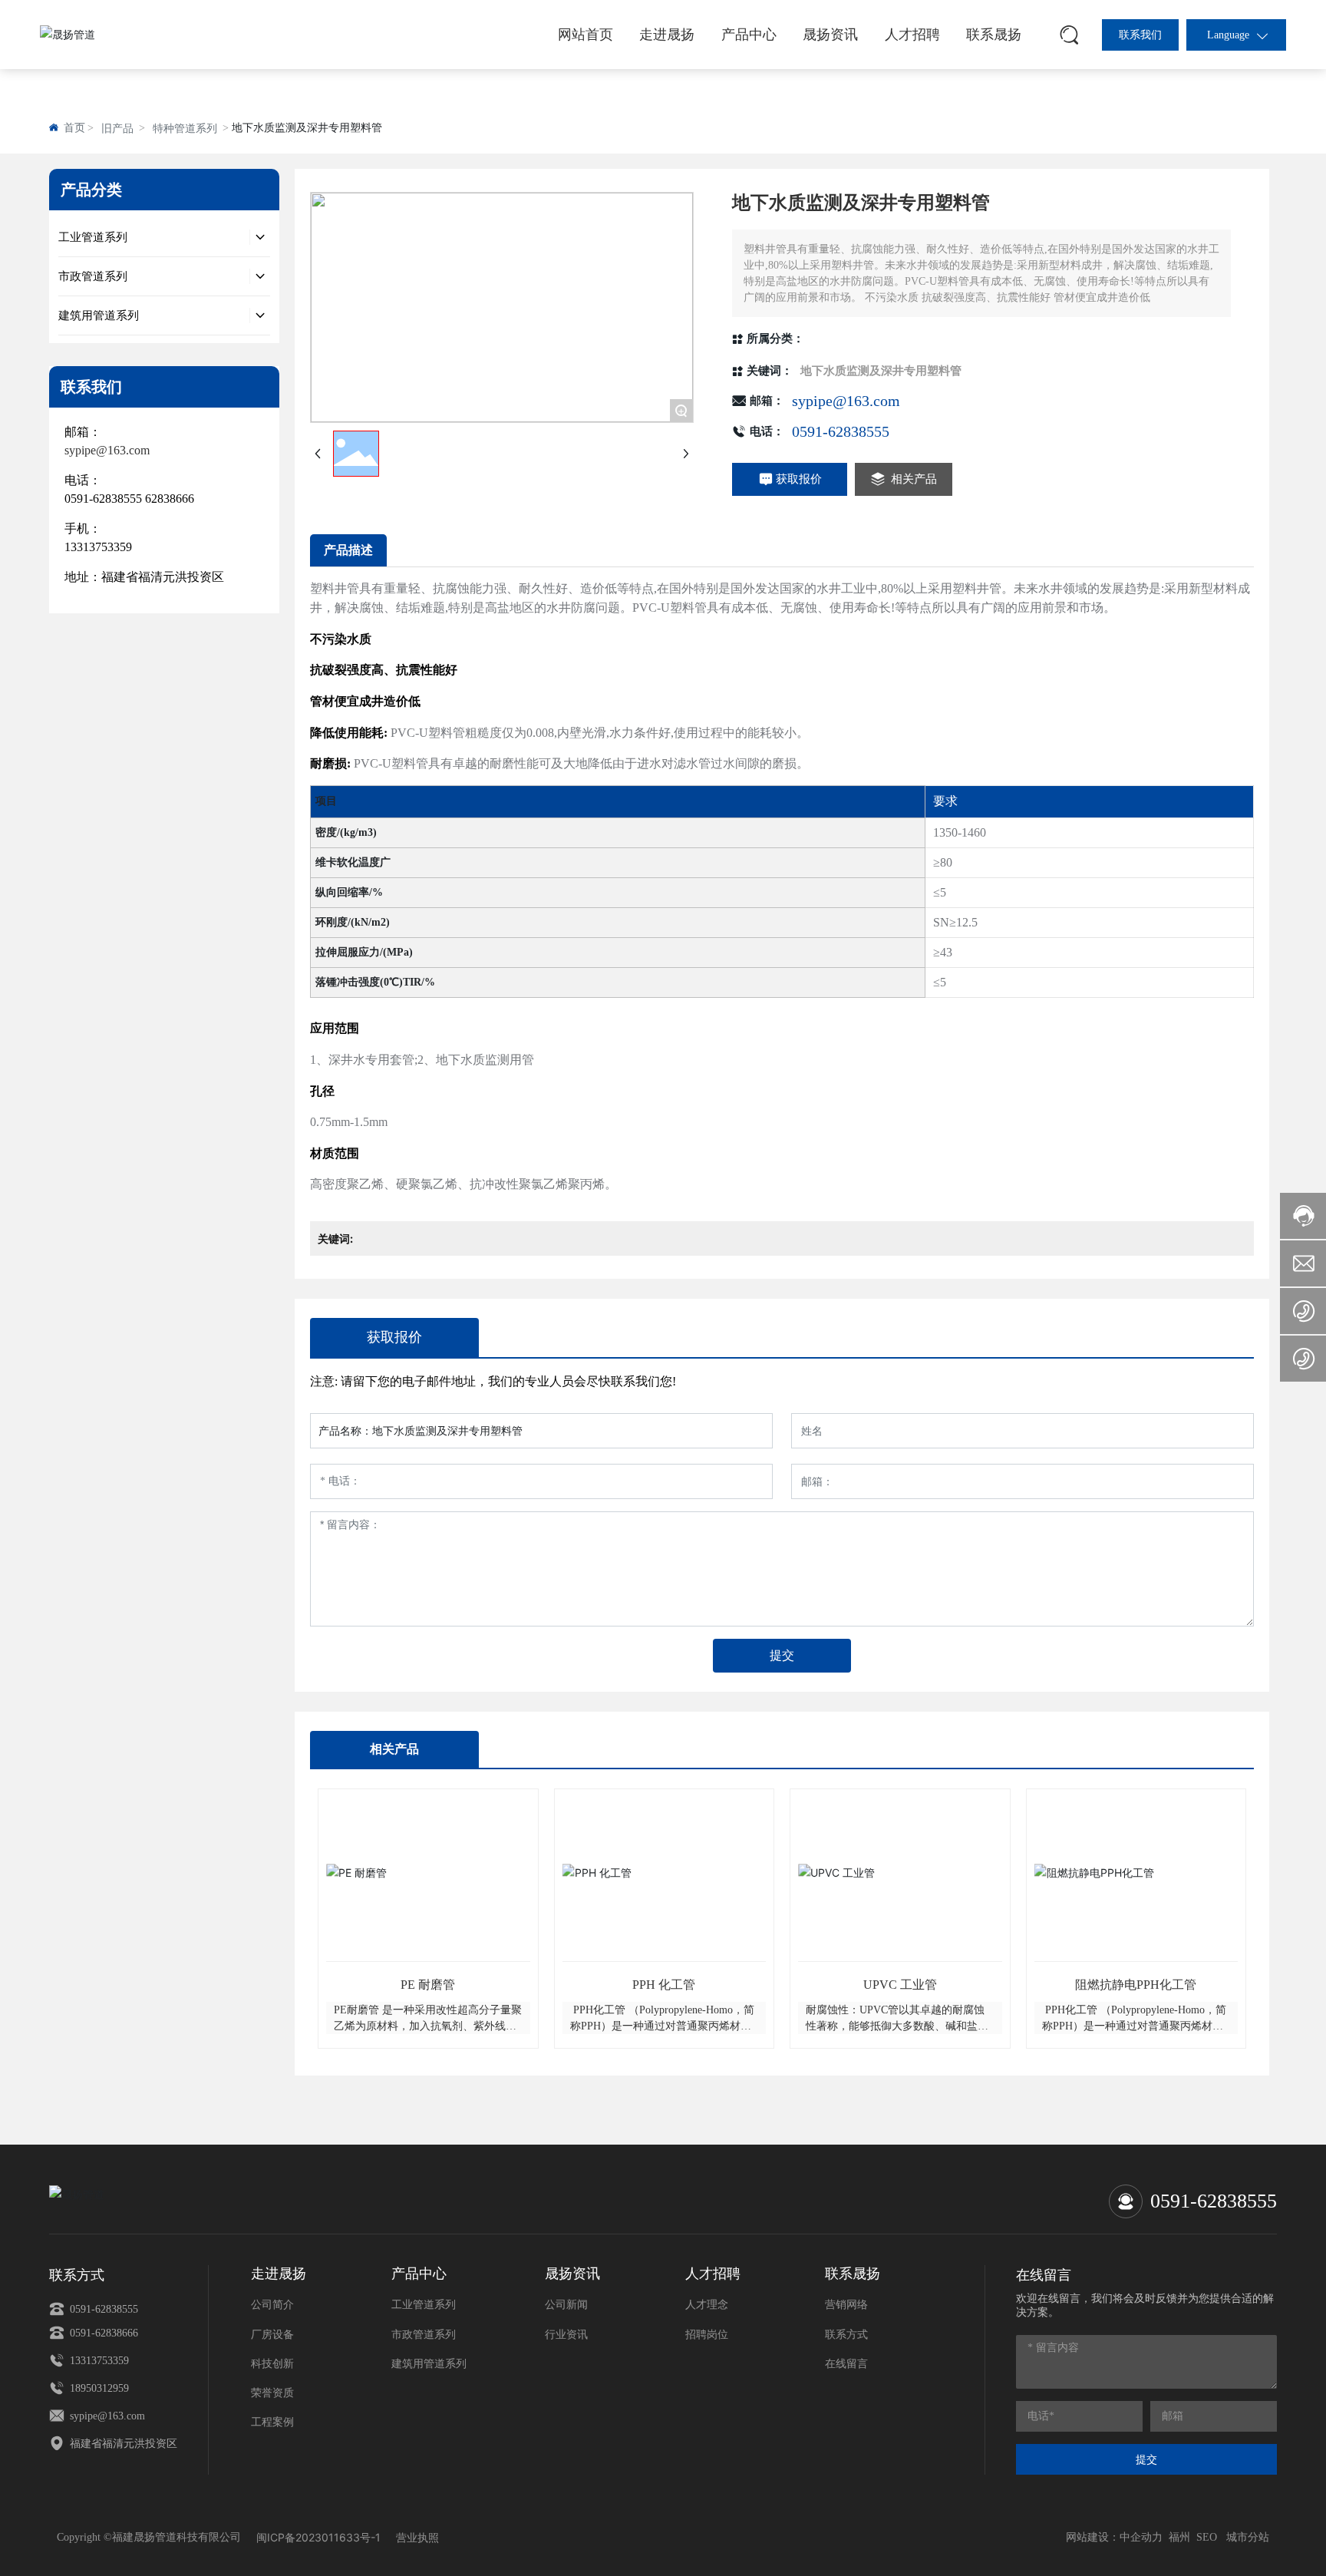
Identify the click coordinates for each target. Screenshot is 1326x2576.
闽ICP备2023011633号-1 (318, 2538)
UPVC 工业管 (900, 1985)
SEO (1207, 2537)
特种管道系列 (185, 129)
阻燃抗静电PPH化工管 (1136, 1985)
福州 (1179, 2537)
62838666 (170, 499)
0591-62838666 (102, 2333)
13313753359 (98, 547)
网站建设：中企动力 (1114, 2537)
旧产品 (117, 129)
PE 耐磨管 (428, 1985)
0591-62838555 (103, 499)
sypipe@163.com (846, 401)
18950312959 (98, 2388)
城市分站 (1248, 2537)
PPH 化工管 (664, 1985)
